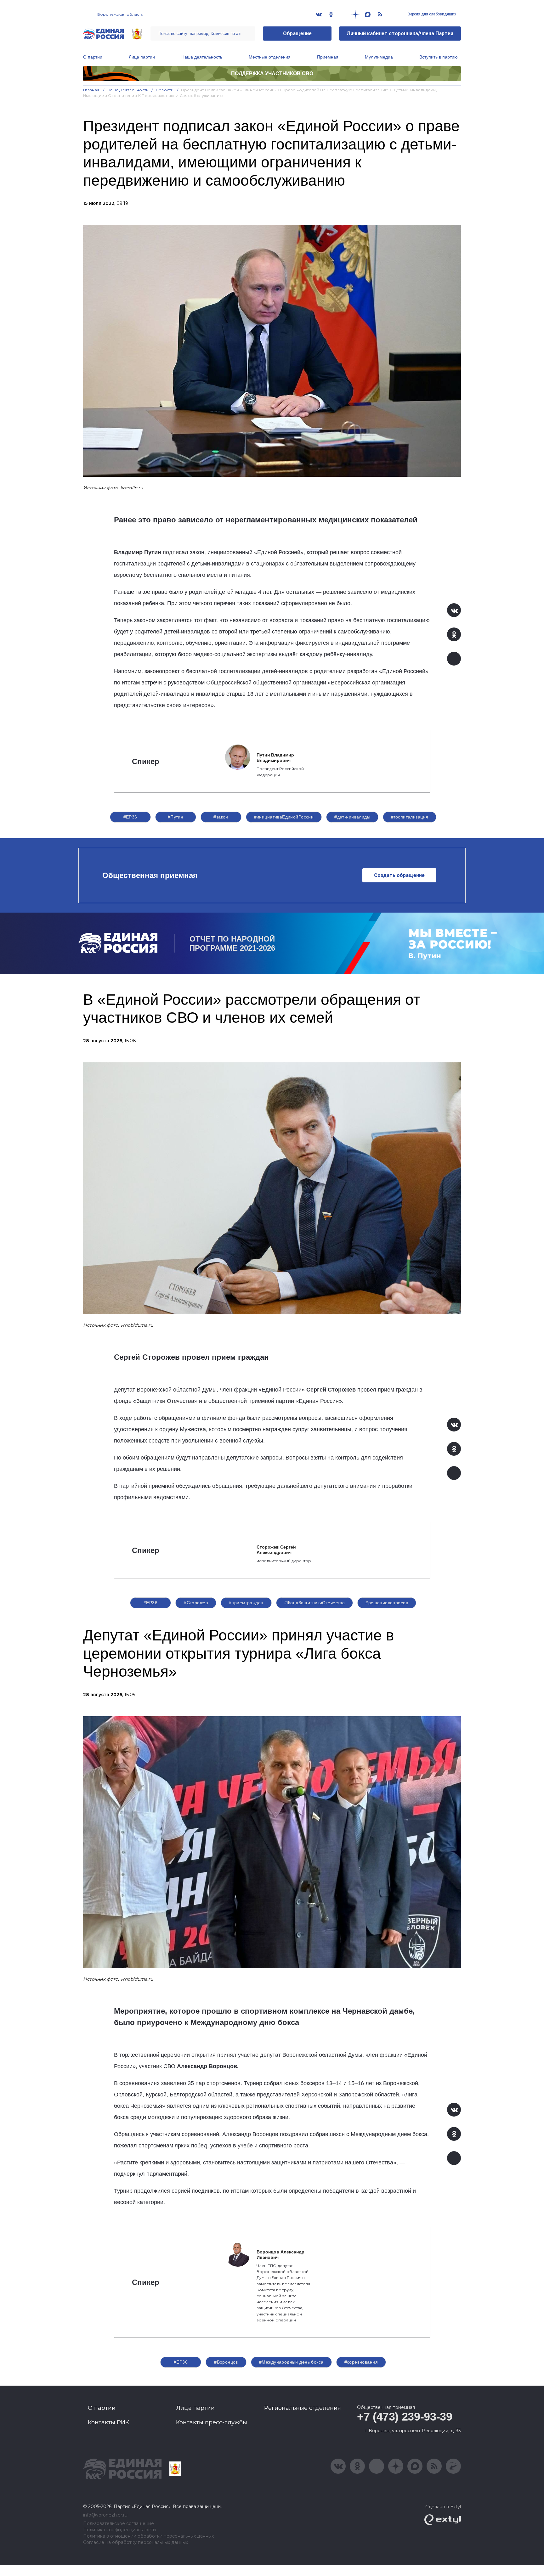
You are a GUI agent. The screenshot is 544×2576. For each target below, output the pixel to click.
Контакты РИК (108, 2422)
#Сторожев (196, 1603)
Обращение (297, 34)
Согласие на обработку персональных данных (136, 2542)
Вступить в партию (439, 57)
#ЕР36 (130, 817)
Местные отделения (270, 57)
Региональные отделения (303, 2408)
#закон (221, 817)
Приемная (328, 57)
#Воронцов (226, 2362)
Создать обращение (399, 875)
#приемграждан (246, 1603)
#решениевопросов (387, 1603)
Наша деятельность (202, 57)
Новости (165, 90)
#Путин (176, 817)
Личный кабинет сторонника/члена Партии (400, 34)
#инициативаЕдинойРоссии (284, 817)
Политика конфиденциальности (119, 2530)
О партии (93, 57)
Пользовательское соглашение (119, 2524)
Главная (91, 90)
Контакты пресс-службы (212, 2422)
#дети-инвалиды (352, 817)
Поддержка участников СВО (272, 73)
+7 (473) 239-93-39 (405, 2417)
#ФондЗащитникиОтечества (315, 1603)
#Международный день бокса (291, 2362)
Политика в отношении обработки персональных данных (148, 2536)
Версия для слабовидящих (431, 14)
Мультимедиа (379, 57)
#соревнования (361, 2362)
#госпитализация (410, 817)
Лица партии (142, 57)
